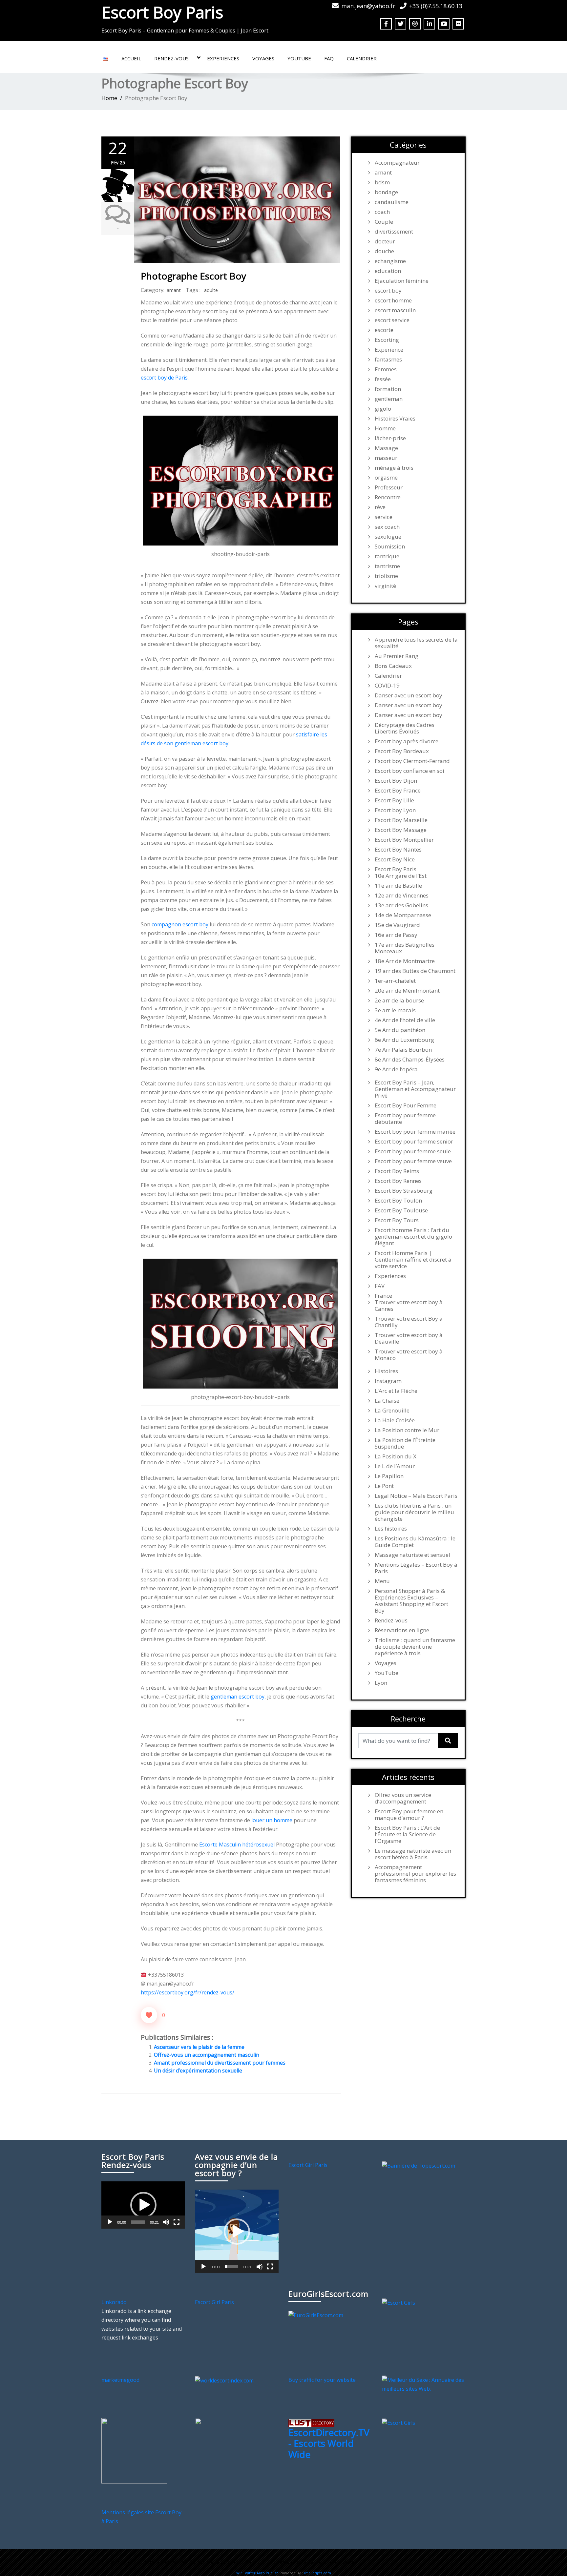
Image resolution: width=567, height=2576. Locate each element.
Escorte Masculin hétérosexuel (237, 1844)
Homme (385, 428)
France (383, 1296)
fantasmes (388, 360)
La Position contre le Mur (407, 1430)
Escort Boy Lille (394, 800)
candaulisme (392, 202)
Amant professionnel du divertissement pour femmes (220, 2063)
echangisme (390, 261)
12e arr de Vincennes (402, 896)
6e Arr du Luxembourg (404, 1040)
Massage (386, 448)
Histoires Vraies (395, 419)
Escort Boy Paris (162, 12)
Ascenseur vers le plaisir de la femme (199, 2047)
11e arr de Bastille (398, 886)
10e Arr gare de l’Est (401, 876)
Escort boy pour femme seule (413, 1151)
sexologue (388, 537)
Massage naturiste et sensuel (412, 1555)
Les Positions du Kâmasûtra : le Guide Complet (415, 1542)
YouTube (299, 58)
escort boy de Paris (164, 378)
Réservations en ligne (402, 1630)
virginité (385, 586)
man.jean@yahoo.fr (368, 6)
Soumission (390, 546)
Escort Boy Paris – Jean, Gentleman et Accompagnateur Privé (415, 1089)
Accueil (131, 58)
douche (384, 251)
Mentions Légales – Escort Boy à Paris (416, 1568)
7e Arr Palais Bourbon (403, 1050)
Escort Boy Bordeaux (402, 751)
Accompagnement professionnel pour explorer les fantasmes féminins (415, 1874)
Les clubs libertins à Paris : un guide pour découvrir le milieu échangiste (414, 1512)
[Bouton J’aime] (149, 2015)
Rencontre (388, 497)
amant (174, 290)
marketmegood (120, 2380)
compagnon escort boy (180, 924)
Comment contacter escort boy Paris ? (314, 2562)
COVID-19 (387, 686)
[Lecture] (110, 2222)
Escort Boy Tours (397, 1220)
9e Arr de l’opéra (396, 1069)
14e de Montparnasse (403, 915)
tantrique (387, 556)
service (384, 517)
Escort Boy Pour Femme (406, 1105)
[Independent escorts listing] (311, 2422)
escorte (384, 330)
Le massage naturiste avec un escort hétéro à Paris (413, 1854)
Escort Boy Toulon (398, 1201)
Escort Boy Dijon (396, 781)
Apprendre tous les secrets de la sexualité (416, 643)
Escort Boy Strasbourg (404, 1191)
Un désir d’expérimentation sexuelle (198, 2071)
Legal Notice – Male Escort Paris (416, 1496)
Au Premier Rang (397, 656)
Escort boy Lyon (395, 810)
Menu (382, 1581)
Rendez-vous (171, 58)
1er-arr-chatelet (395, 981)
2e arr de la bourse (399, 1000)
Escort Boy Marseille (401, 820)
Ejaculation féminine (402, 281)
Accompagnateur (397, 163)
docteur (385, 241)
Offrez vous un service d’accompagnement (403, 1798)
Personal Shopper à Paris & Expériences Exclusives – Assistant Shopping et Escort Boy (411, 1601)
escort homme (393, 300)
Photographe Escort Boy (193, 276)
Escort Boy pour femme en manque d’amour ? (409, 1815)
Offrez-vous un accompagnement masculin (207, 2055)
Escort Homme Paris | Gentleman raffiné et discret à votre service (413, 1260)
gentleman (389, 399)
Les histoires (391, 1529)
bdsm (382, 182)
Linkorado (114, 2302)
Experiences (223, 58)
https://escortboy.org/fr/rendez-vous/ (188, 1992)
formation (388, 389)
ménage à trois (394, 468)
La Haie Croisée (395, 1420)
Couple (384, 222)
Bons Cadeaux (393, 666)
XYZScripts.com (317, 2573)
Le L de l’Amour (395, 1466)
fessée (383, 379)
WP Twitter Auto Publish (257, 2573)
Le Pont (384, 1486)
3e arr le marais (395, 1010)
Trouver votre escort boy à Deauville (409, 1338)
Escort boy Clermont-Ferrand (412, 761)
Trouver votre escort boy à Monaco (409, 1355)
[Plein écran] (177, 2222)
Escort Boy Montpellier (404, 840)
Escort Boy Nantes (398, 850)
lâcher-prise (390, 438)
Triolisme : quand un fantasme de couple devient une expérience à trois (415, 1647)
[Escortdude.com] (220, 2447)
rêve (380, 507)
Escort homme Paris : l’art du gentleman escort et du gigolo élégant (413, 1237)
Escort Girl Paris (308, 2165)
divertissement (394, 232)
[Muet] (166, 2222)
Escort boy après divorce (407, 741)
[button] (143, 2205)
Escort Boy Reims (397, 1171)
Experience (389, 350)
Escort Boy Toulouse (401, 1210)
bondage (386, 192)
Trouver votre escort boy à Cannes (409, 1306)
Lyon (381, 1683)
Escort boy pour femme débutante (405, 1119)
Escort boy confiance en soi (409, 771)
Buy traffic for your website (322, 2380)
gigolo (383, 409)
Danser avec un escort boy (409, 695)
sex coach (387, 527)
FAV (380, 1286)
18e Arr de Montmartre (405, 961)
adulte (211, 290)
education (388, 271)
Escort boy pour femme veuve (413, 1161)
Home (109, 98)
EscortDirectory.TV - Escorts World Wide (329, 2443)
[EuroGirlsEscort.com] (316, 2315)
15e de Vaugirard (397, 925)
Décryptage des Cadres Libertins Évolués (405, 728)
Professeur (389, 487)
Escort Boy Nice (395, 859)
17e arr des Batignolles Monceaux (405, 948)
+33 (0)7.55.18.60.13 (436, 6)
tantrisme (387, 566)
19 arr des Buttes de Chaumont (415, 971)
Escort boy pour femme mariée (415, 1132)
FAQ (329, 58)
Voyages (263, 58)
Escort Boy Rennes (398, 1181)
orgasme (386, 478)
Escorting (387, 340)
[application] (143, 2205)
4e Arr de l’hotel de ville (405, 1020)
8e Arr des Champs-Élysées (410, 1060)
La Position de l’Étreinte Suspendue (405, 1443)
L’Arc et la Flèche (396, 1391)
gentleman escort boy (238, 1697)
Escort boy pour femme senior (414, 1142)
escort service (392, 320)
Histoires (386, 1371)
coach (382, 212)
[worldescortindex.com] (224, 2380)
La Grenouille (392, 1411)
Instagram (388, 1381)
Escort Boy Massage (401, 830)
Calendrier (362, 58)
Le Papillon (389, 1476)
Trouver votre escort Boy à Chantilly (409, 1322)
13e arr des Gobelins (401, 905)
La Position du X (396, 1456)
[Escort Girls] (399, 2302)
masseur (386, 458)
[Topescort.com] (419, 2165)
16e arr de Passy (396, 935)
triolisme (386, 576)
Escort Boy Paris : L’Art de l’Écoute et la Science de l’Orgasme (407, 1834)
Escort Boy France (398, 791)
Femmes (386, 369)
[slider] (138, 2222)
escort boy (388, 291)
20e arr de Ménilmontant (407, 991)
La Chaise (387, 1401)
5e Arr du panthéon (400, 1030)
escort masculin (395, 310)
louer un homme (272, 1820)
